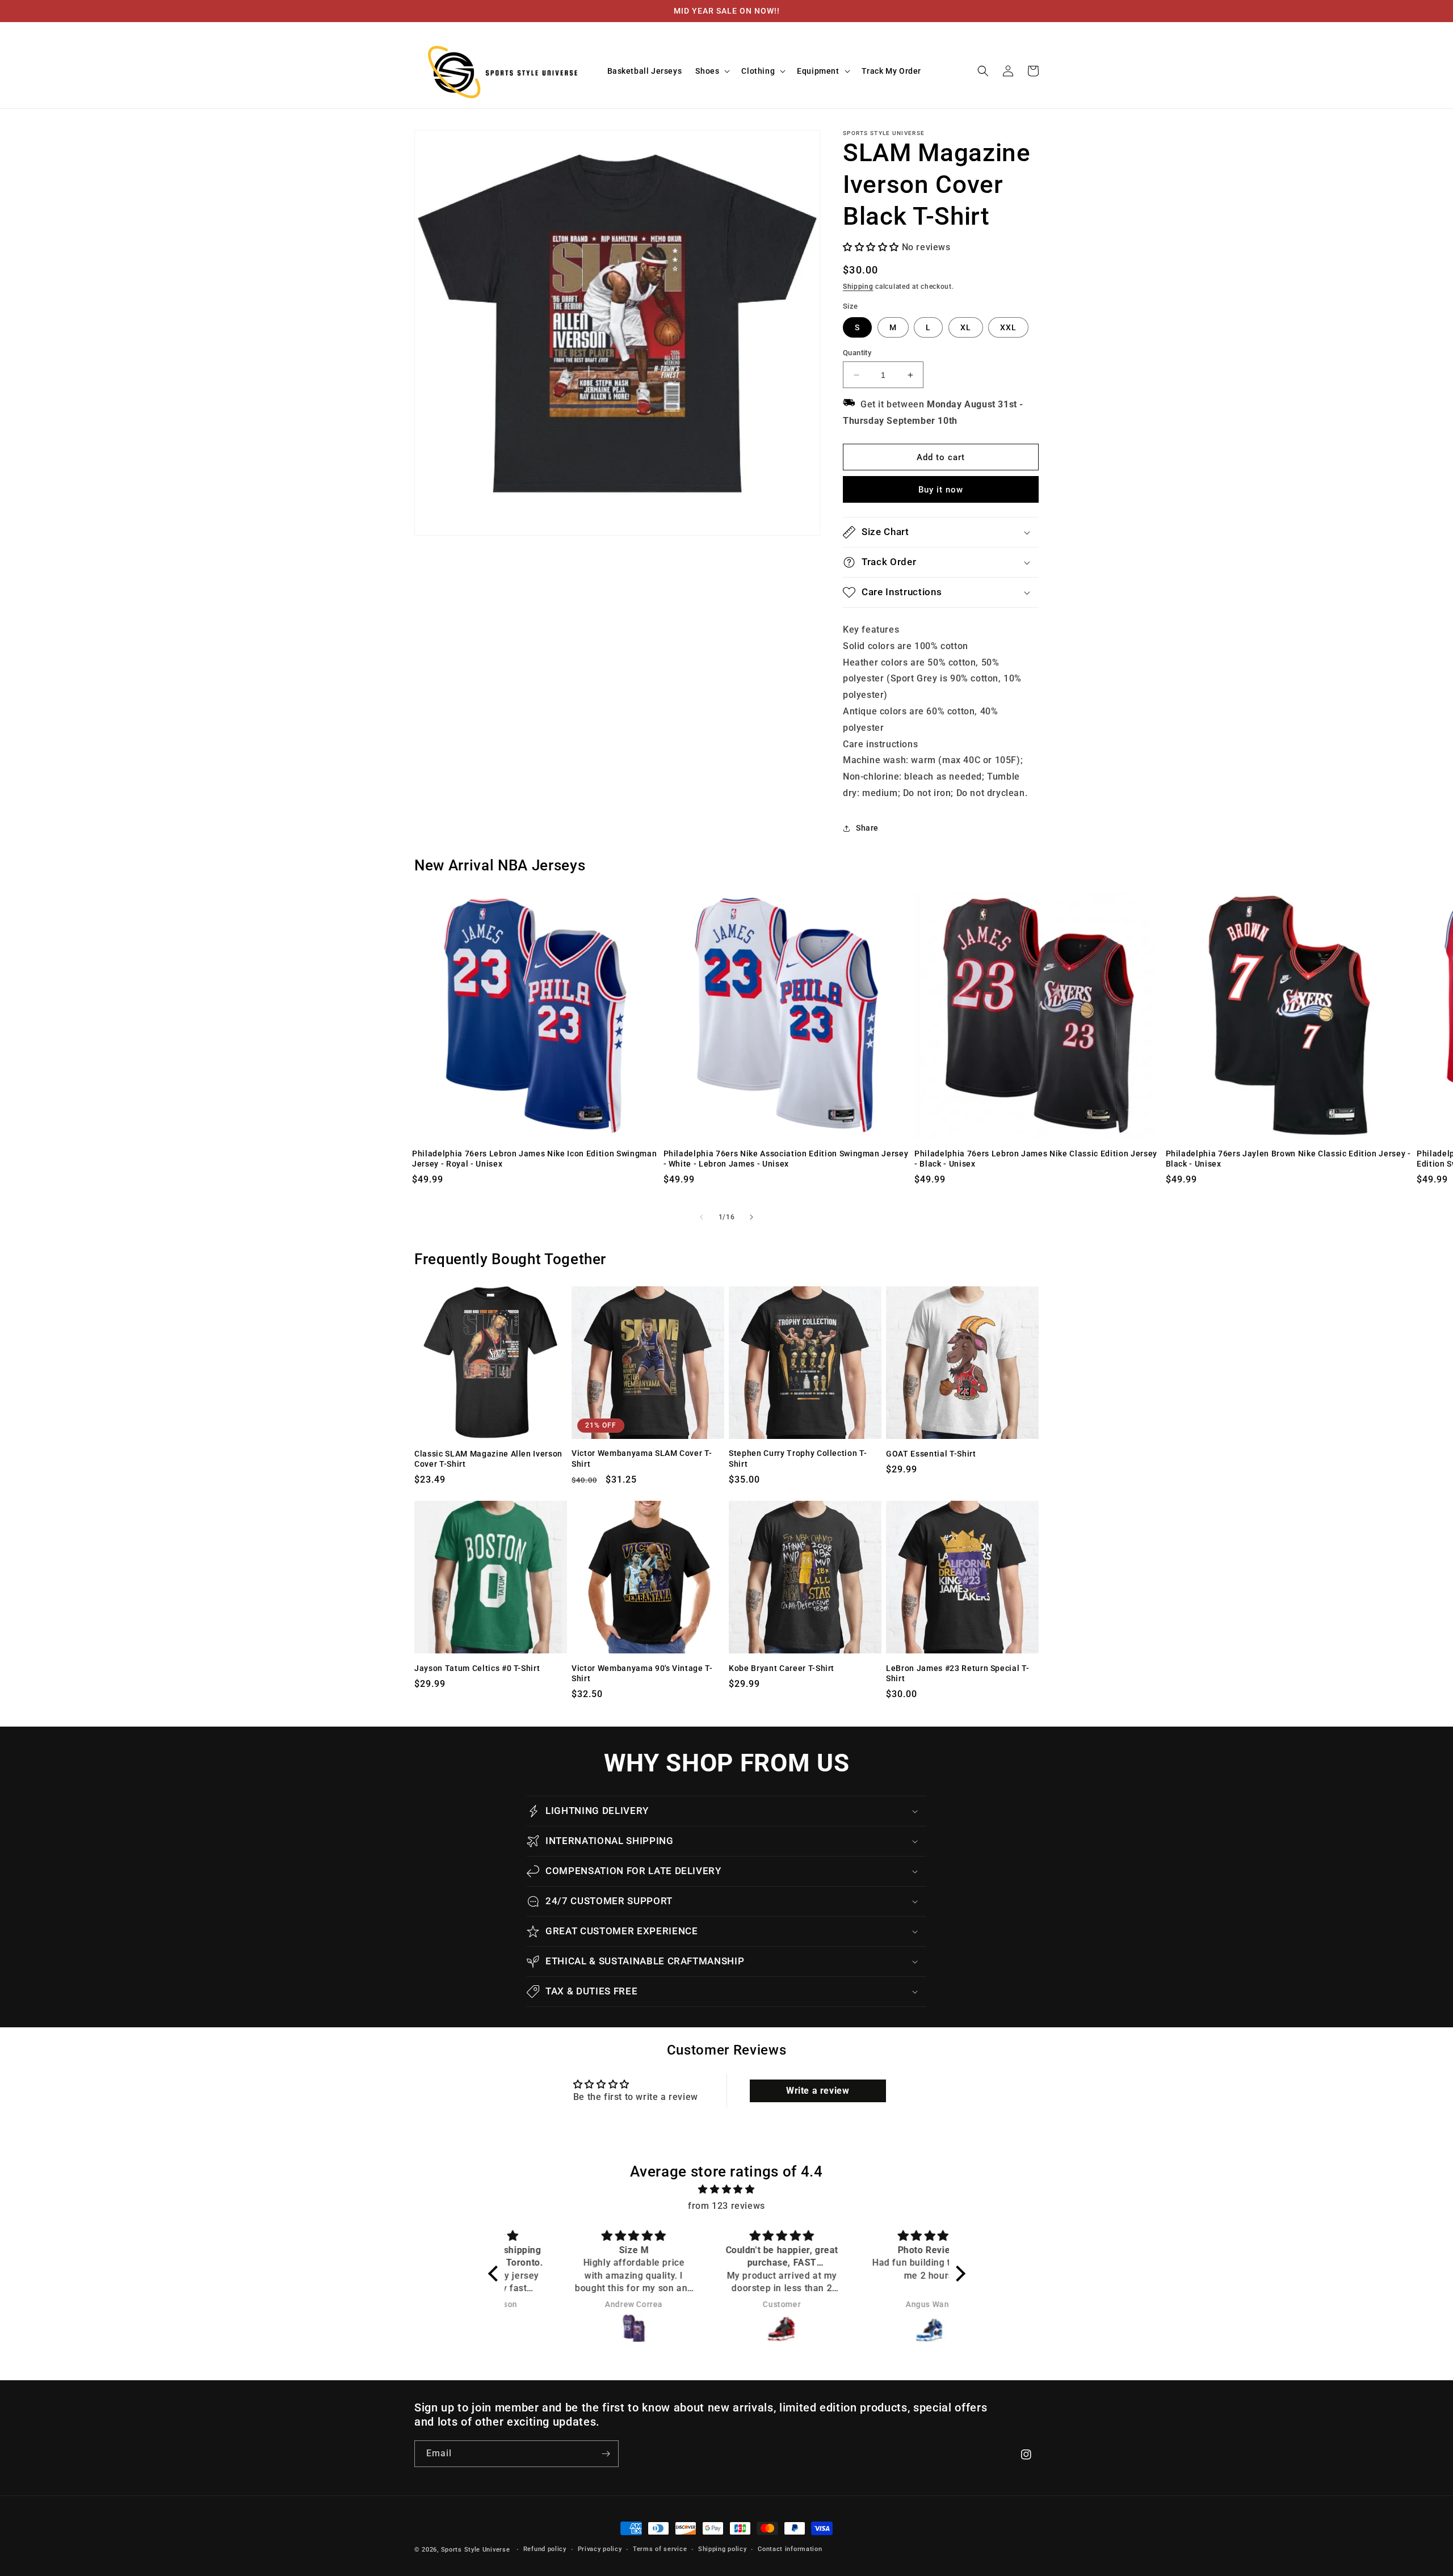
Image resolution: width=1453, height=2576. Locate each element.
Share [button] (867, 828)
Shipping (858, 287)
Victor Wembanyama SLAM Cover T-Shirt (642, 1458)
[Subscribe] (606, 2454)
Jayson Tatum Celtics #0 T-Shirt (477, 1668)
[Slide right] (751, 1217)
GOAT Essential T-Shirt (931, 1454)
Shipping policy (723, 2549)
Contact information (790, 2549)
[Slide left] (702, 1217)
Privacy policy (600, 2549)
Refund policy (545, 2549)
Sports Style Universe (476, 2550)
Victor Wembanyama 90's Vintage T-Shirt (642, 1673)
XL (966, 327)
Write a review (818, 2091)
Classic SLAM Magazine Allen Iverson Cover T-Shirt (488, 1459)
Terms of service (660, 2549)
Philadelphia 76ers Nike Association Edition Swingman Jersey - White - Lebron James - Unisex (786, 1159)
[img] (727, 2190)
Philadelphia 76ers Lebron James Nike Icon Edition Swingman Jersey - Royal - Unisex (534, 1159)
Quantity (857, 353)
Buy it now (941, 490)
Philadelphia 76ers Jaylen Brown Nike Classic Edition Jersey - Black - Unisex (1288, 1159)
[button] (711, 71)
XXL (1008, 327)
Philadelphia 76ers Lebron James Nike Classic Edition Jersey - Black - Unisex (1036, 1159)
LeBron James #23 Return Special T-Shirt (958, 1673)
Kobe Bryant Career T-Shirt (782, 1668)
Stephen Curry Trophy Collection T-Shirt (798, 1458)
